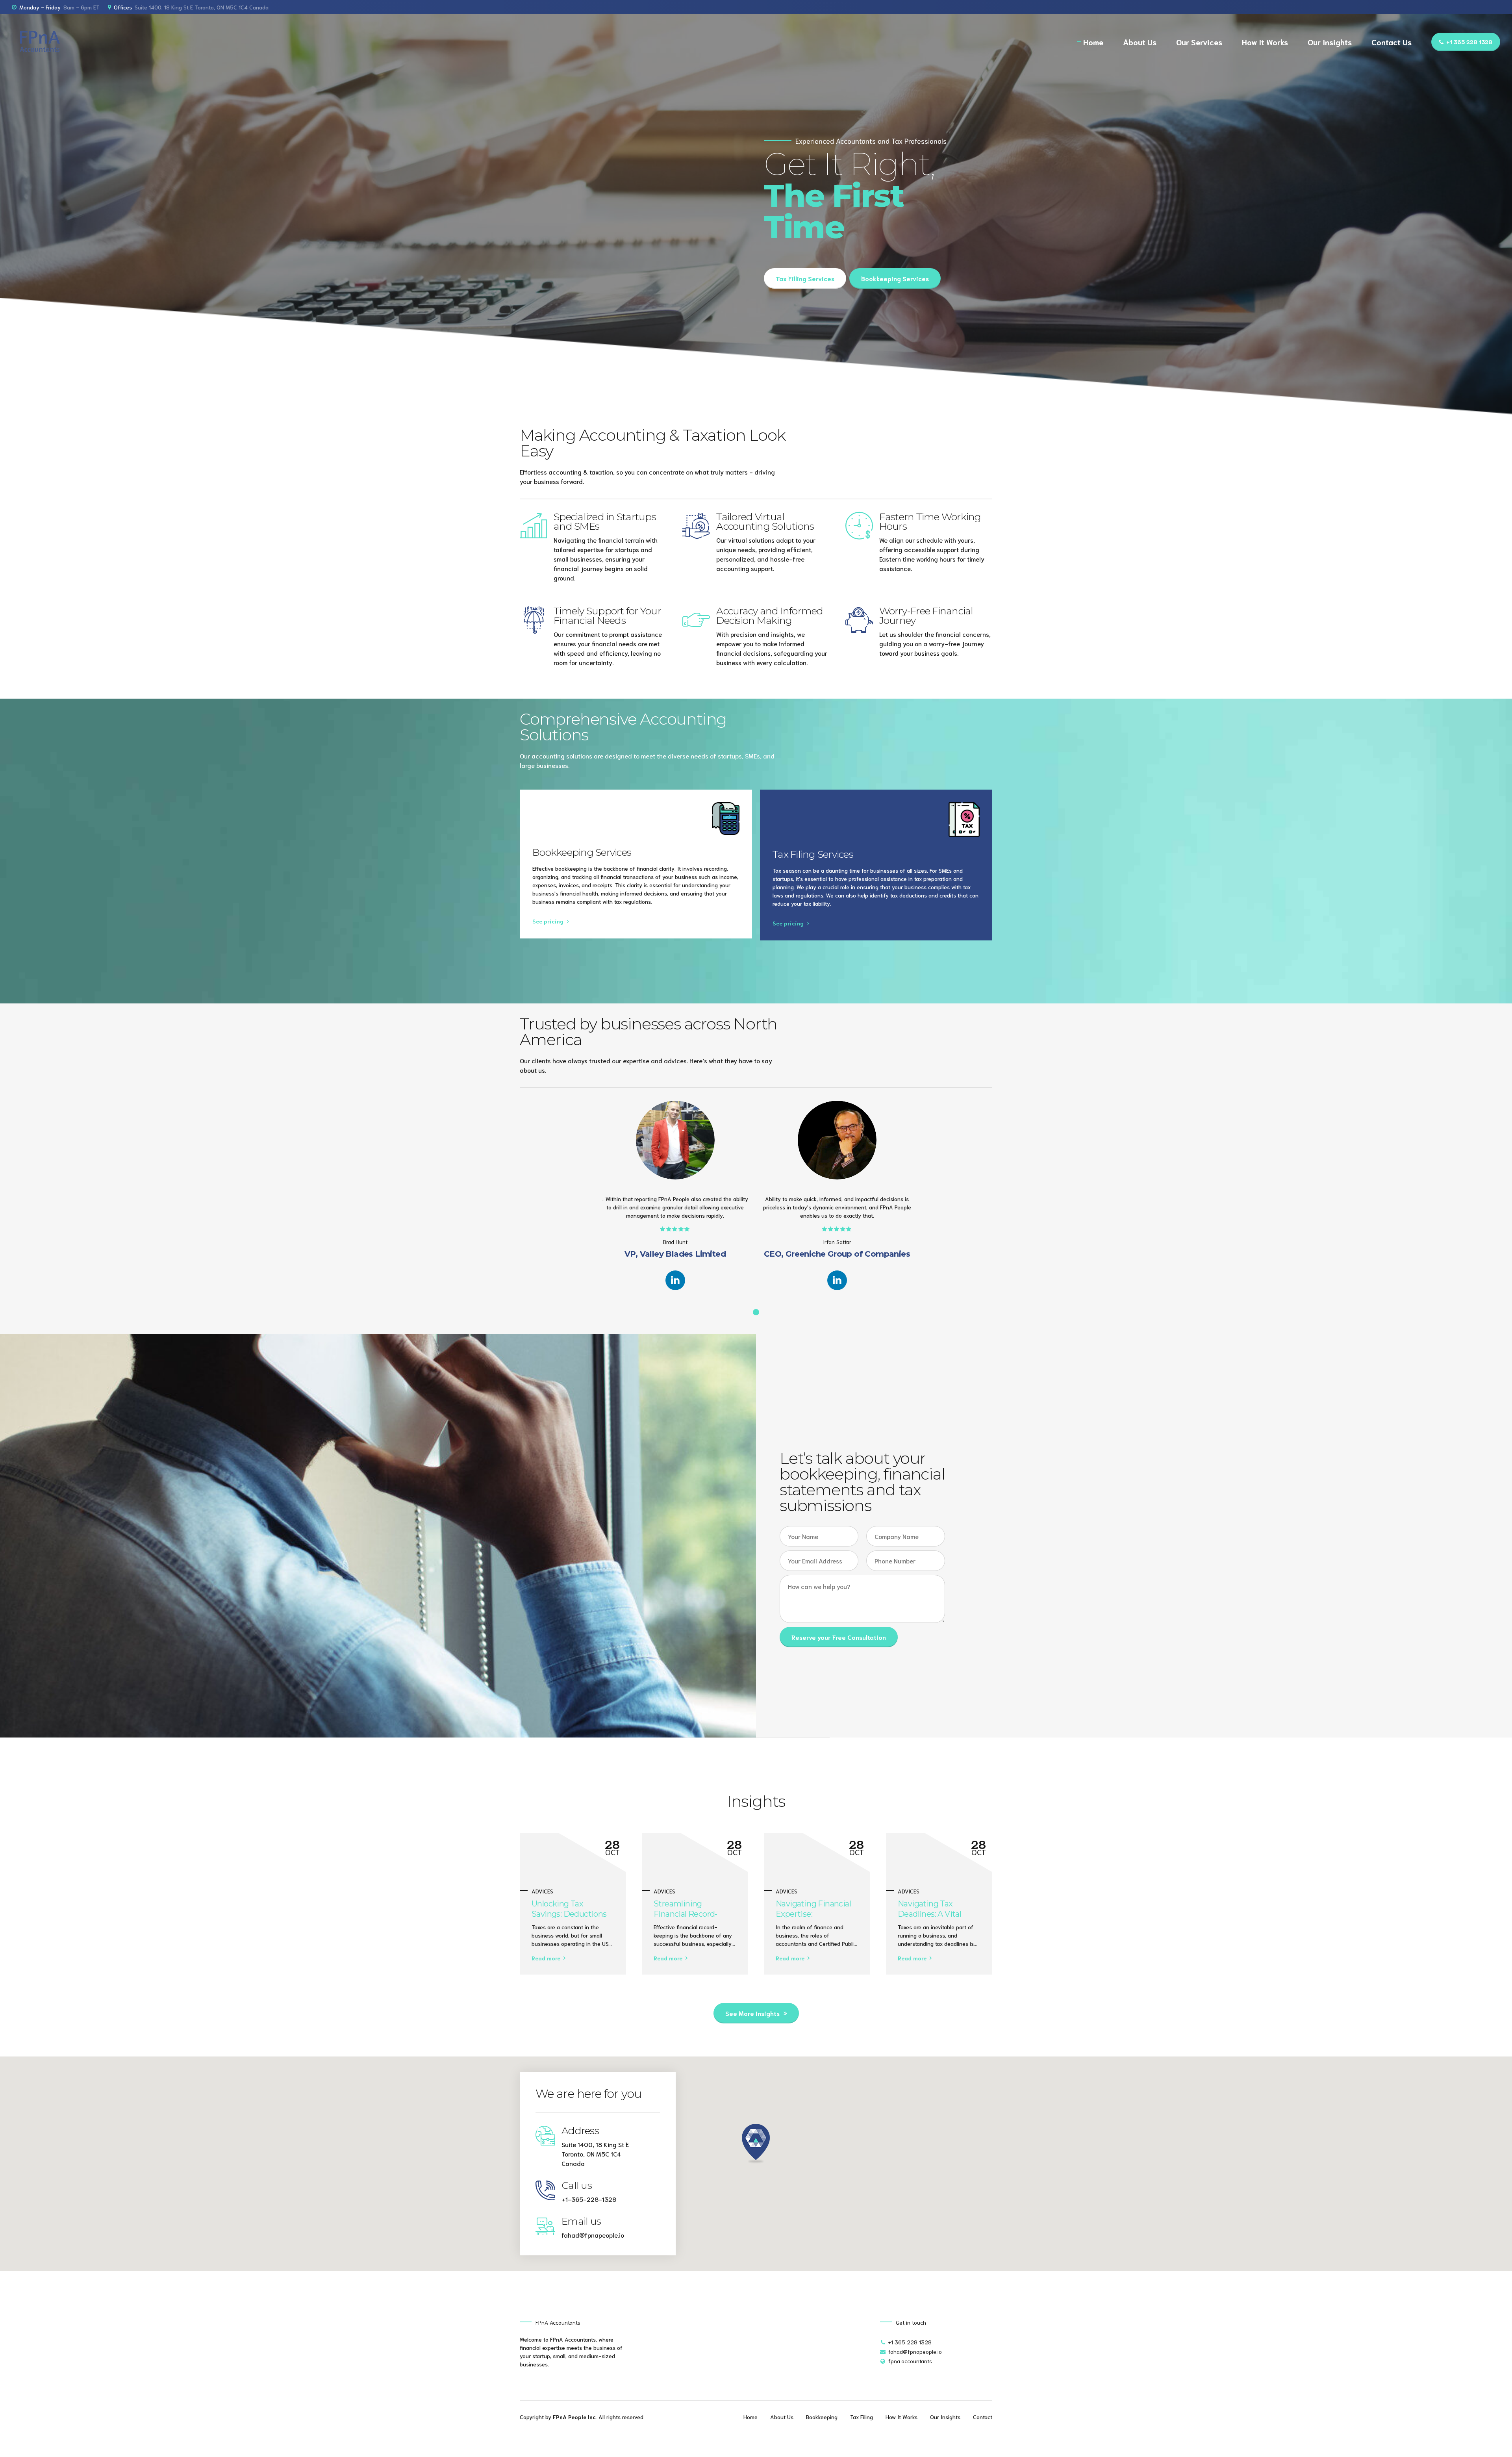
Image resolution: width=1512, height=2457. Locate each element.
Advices (542, 1891)
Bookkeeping (822, 2417)
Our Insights (1330, 42)
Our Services (1199, 42)
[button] (756, 2144)
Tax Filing (862, 2417)
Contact (983, 2417)
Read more (546, 1958)
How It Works (1265, 42)
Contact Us (1392, 42)
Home (1093, 42)
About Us (1140, 42)
